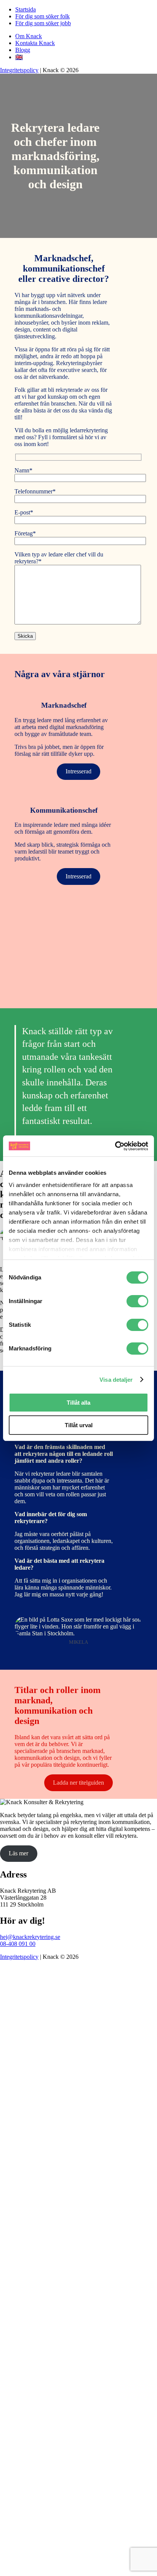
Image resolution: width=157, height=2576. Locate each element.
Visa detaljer (116, 1380)
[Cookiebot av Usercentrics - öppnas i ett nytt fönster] (115, 1146)
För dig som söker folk (42, 16)
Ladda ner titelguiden (78, 1783)
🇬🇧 (19, 57)
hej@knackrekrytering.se (30, 1937)
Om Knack (29, 36)
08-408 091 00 (18, 1944)
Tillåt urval (79, 1425)
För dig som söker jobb (43, 23)
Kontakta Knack (35, 43)
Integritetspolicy (19, 70)
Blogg (23, 50)
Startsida (26, 9)
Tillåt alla (78, 1403)
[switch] (137, 1301)
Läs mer (18, 1853)
